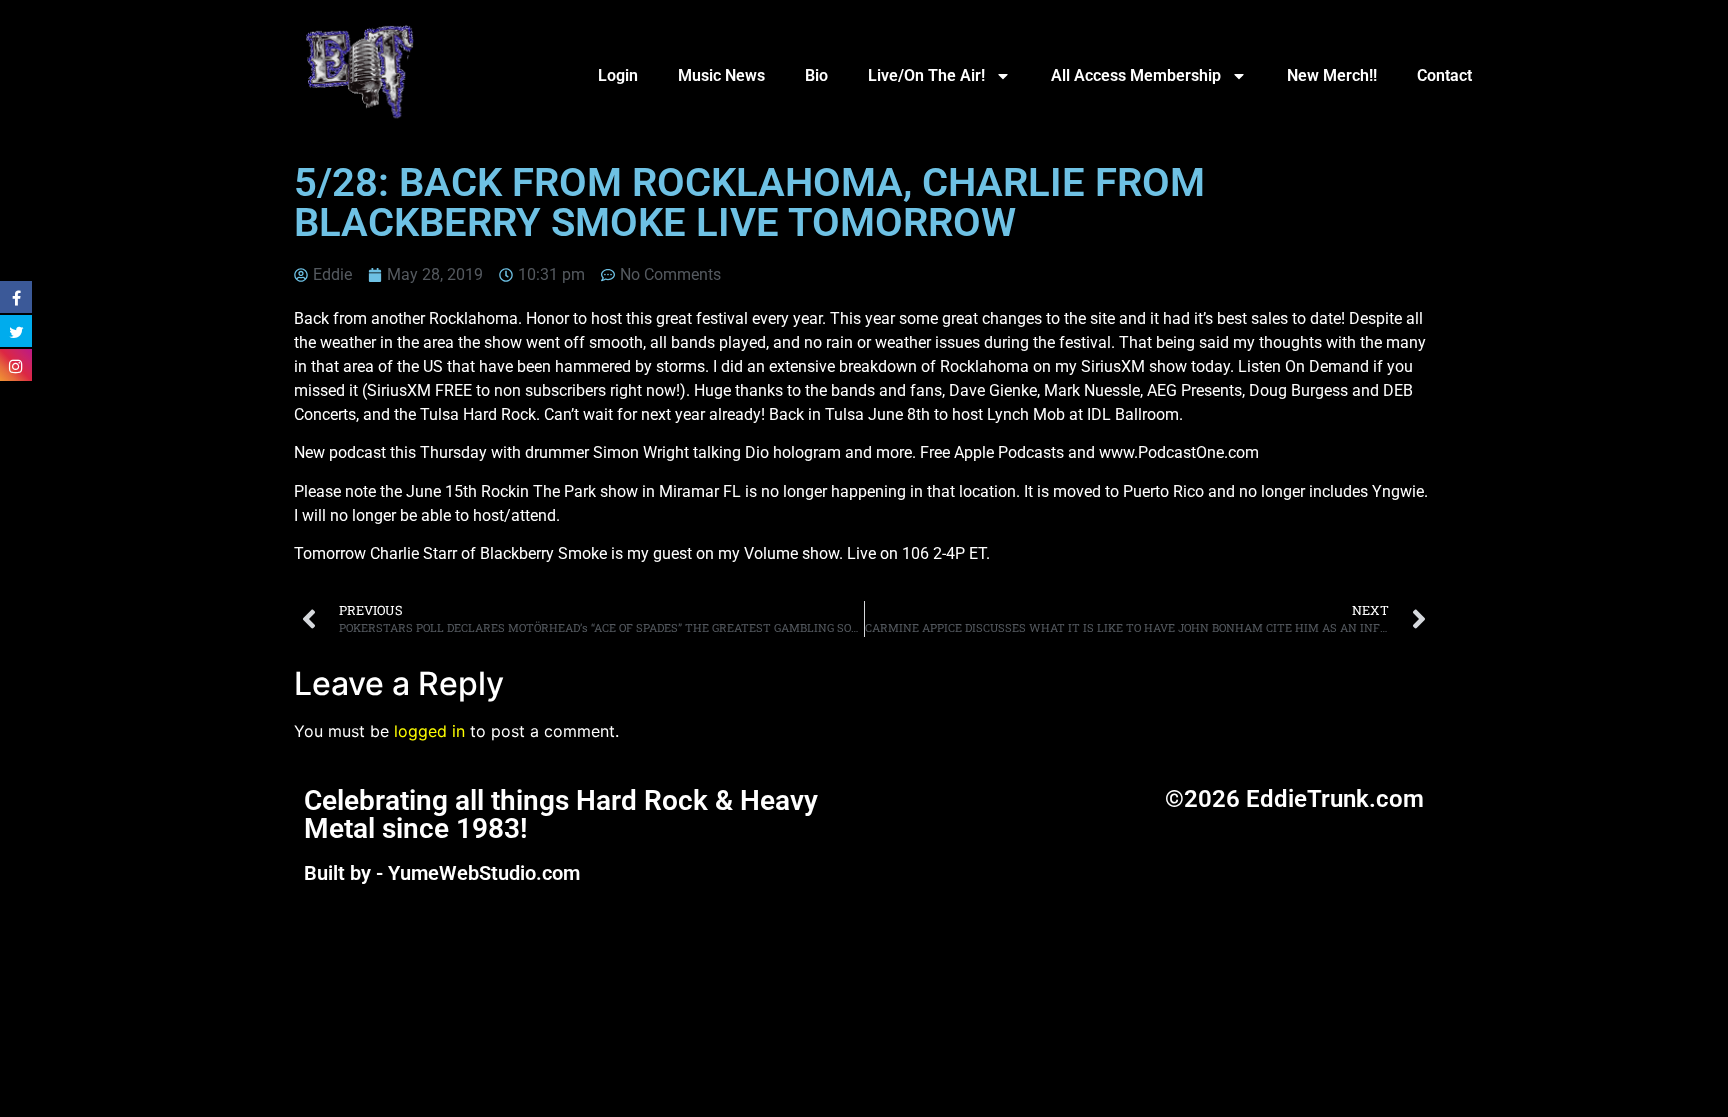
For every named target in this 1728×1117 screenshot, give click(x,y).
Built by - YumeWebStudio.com (442, 873)
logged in (429, 731)
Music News (721, 75)
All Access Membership (1136, 75)
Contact (1444, 75)
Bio (816, 75)
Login (618, 75)
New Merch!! (1332, 75)
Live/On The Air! (926, 75)
